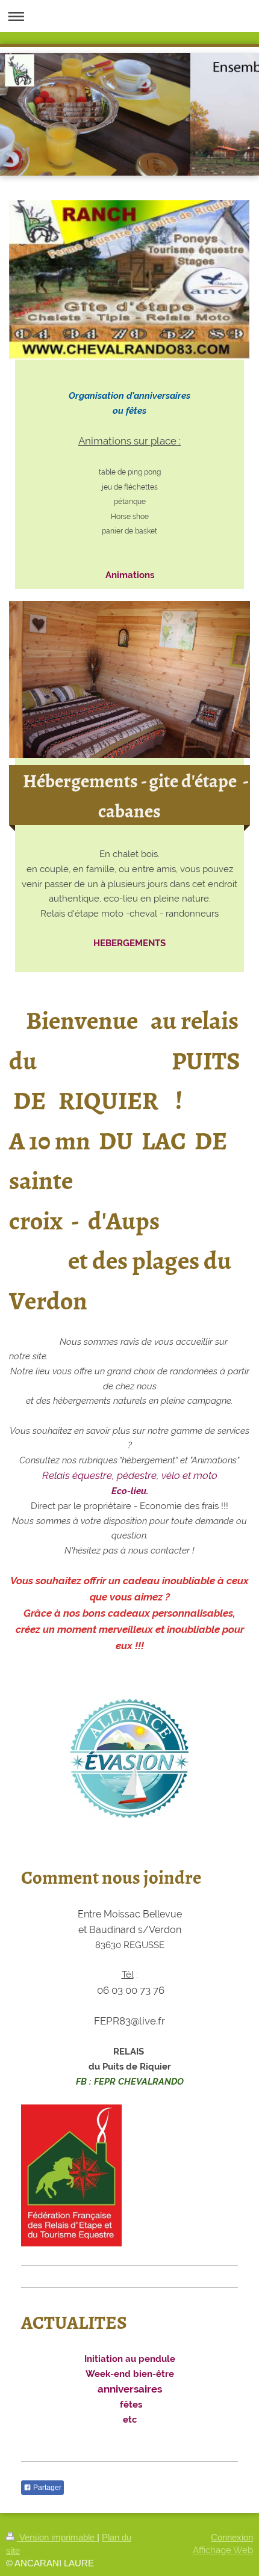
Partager (46, 2488)
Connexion (232, 2537)
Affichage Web (223, 2550)
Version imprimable (57, 2537)
